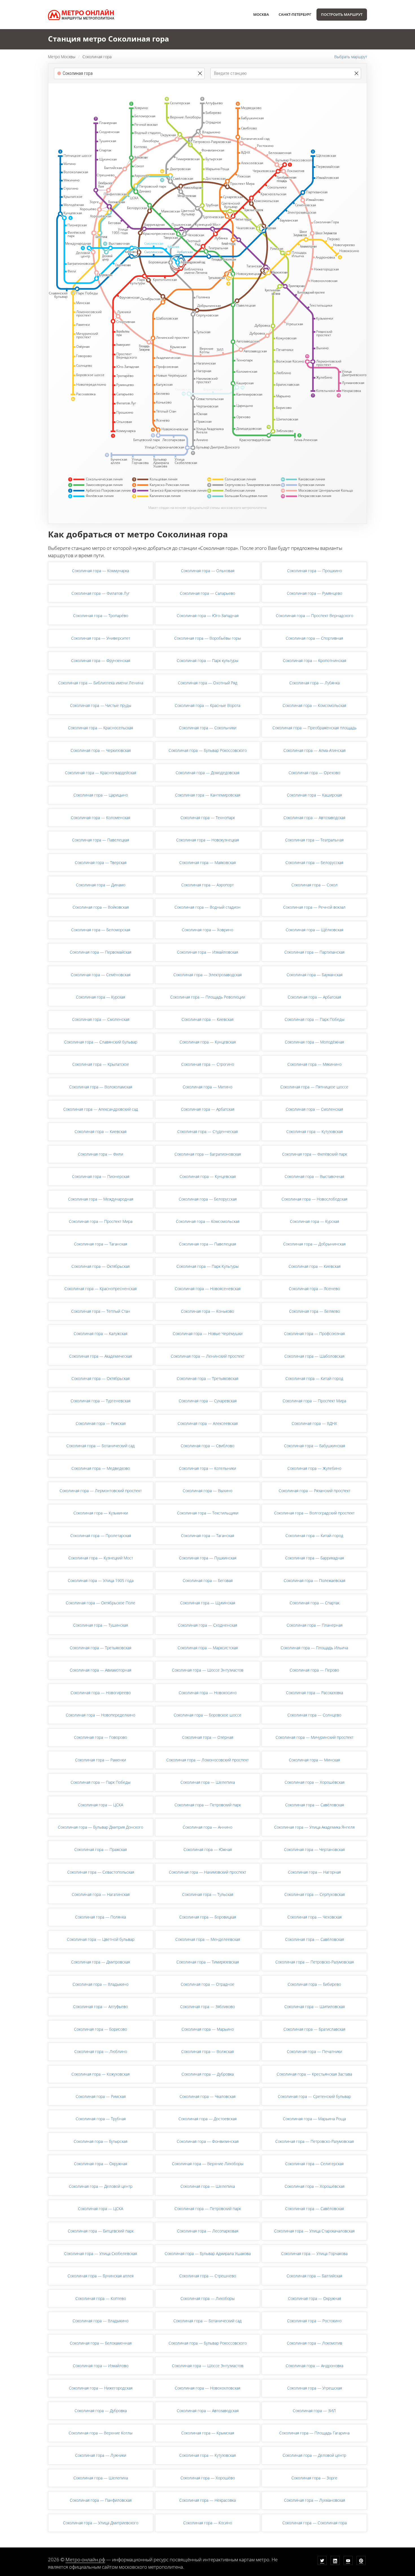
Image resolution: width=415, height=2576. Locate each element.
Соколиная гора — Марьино (208, 2029)
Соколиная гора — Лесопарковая (208, 2231)
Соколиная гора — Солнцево (314, 1715)
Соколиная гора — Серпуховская (314, 1894)
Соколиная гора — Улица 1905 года (101, 1580)
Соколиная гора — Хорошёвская (314, 1782)
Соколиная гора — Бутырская (101, 2141)
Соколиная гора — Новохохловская (207, 2388)
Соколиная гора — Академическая (101, 1356)
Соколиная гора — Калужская (101, 1333)
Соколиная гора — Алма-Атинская (314, 750)
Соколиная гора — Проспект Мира (101, 1221)
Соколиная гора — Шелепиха (208, 1782)
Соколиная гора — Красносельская (101, 728)
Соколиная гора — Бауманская (314, 975)
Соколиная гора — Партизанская (314, 952)
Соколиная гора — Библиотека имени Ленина (101, 683)
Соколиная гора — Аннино (207, 1827)
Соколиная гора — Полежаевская (314, 1580)
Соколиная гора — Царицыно (101, 795)
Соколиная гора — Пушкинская (208, 1558)
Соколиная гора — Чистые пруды (101, 705)
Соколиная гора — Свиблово (207, 1446)
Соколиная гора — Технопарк (208, 818)
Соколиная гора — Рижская (101, 1423)
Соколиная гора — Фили (101, 1154)
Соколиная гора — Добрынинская (314, 1244)
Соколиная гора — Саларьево (207, 593)
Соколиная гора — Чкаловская (207, 2096)
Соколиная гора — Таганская (101, 1244)
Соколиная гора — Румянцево (314, 593)
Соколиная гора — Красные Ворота (207, 705)
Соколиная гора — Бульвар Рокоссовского (208, 750)
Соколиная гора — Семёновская (101, 975)
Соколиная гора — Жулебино (314, 1468)
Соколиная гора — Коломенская (101, 818)
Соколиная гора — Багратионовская (208, 1154)
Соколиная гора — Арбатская (314, 997)
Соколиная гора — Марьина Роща (314, 2119)
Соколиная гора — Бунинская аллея (101, 2276)
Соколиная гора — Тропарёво (101, 616)
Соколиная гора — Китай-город (314, 1378)
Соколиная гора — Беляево (314, 1311)
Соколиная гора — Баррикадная (314, 1558)
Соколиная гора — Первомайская (101, 952)
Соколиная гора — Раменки (101, 1760)
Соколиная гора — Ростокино (314, 2321)
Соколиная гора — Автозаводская (314, 818)
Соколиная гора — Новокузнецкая (207, 840)
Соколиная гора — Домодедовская (207, 773)
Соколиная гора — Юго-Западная (208, 616)
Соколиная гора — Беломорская (101, 930)
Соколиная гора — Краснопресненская (101, 1289)
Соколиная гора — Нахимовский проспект (207, 1872)
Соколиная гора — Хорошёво (208, 2478)
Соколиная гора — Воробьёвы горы (207, 638)
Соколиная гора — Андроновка (314, 2366)
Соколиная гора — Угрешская (314, 2388)
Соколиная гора (97, 57)
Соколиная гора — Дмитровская (101, 1962)
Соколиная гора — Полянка (101, 1917)
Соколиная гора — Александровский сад (101, 1109)
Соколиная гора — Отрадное (207, 1984)
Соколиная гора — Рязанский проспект (314, 1491)
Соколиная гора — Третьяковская (207, 1378)
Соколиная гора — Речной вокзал (314, 907)
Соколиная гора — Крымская (208, 2433)
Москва (261, 14)
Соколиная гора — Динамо (101, 885)
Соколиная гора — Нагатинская (101, 1894)
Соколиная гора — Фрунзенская (101, 660)
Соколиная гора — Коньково (207, 1311)
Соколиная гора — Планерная (314, 1625)
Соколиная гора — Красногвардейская (101, 773)
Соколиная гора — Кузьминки (101, 1513)
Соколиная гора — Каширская (314, 795)
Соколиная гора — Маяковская (207, 862)
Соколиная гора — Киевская (207, 1019)
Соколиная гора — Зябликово (207, 2007)
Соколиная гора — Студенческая (207, 1131)
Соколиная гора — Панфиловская (101, 2500)
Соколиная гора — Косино (208, 2523)
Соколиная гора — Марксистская (208, 1648)
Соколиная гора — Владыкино (101, 1984)
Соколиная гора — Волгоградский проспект (314, 1513)
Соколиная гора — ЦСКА (101, 1805)
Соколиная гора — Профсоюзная (314, 1333)
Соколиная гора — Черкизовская (101, 750)
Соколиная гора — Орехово (314, 773)
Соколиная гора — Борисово (101, 2029)
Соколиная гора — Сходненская (207, 1625)
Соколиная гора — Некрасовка (207, 2500)
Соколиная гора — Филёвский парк (314, 1154)
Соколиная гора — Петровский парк (208, 1805)
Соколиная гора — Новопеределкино (101, 1715)
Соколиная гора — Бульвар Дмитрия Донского (101, 1827)
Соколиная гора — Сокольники (208, 728)
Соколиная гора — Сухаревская (208, 1401)
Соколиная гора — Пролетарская (101, 1536)
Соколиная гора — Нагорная (314, 1872)
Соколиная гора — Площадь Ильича (314, 1648)
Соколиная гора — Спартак (314, 1603)
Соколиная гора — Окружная (101, 2164)
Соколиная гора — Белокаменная (101, 2343)
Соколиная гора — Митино (207, 1087)
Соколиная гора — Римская (101, 2096)
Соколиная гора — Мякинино (314, 1064)
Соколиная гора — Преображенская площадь (314, 728)
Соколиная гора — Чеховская (314, 1917)
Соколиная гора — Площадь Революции (208, 997)
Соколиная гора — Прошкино (314, 571)
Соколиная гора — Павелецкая (101, 840)
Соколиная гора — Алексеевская (208, 1423)
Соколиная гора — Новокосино (208, 1693)
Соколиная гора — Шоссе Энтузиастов (208, 1670)
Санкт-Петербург (295, 14)
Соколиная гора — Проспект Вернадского (314, 616)
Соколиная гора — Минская (314, 1760)
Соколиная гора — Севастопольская (101, 1872)
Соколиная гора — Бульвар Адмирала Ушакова (208, 2253)
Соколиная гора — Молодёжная (314, 1042)
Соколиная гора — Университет (101, 638)
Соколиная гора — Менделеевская (208, 1939)
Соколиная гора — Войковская (101, 907)
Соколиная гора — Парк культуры (207, 660)
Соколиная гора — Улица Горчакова (314, 2253)
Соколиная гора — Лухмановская (314, 2500)
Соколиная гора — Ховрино (207, 930)
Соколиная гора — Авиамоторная (101, 1670)
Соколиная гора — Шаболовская (314, 1356)
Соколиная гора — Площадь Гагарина (314, 2433)
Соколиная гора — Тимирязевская (208, 1962)
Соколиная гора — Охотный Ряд (208, 683)
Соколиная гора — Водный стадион (207, 907)
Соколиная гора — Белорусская (314, 862)
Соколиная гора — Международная (101, 1199)
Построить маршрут (342, 14)
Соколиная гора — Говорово (101, 1737)
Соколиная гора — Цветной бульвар (101, 1939)
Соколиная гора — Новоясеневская (208, 1289)
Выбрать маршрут (351, 57)
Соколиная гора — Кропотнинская (314, 660)
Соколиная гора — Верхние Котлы (101, 2433)
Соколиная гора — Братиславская (314, 2029)
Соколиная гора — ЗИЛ (314, 2411)
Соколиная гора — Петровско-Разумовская (314, 1962)
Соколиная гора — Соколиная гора (314, 2523)
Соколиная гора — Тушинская (101, 1625)
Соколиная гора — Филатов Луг (101, 593)
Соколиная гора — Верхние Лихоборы (208, 2164)
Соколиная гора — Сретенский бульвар (314, 2096)
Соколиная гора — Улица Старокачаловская (314, 2231)
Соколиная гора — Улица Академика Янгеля (314, 1827)
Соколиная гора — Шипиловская (314, 2007)
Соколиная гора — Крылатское (101, 1064)
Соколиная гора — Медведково (101, 1468)
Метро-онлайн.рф (85, 2559)
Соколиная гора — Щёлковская (314, 930)
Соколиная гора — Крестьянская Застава (314, 2074)
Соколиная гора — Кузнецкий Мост (101, 1558)
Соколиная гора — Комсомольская (314, 705)
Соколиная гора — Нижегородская (101, 2388)
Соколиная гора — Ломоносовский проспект (207, 1760)
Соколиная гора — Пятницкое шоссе (314, 1087)
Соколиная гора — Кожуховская (101, 2074)
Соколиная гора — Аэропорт (207, 885)
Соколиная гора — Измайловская (207, 952)
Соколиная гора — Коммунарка (101, 571)
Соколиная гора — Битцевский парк (101, 2231)
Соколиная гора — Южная (208, 1849)
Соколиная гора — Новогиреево (101, 1693)
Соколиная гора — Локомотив (314, 2343)
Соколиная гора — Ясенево (314, 1289)
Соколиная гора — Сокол (314, 885)
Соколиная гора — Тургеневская (101, 1401)
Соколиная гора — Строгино (208, 1064)
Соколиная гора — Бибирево (314, 1984)
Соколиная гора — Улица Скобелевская (101, 2253)
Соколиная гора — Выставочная (314, 1176)
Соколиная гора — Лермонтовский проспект (101, 1491)
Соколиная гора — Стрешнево (208, 2276)
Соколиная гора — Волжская (207, 2051)
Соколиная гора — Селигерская (314, 2164)
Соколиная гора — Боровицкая (208, 1917)
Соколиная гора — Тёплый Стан (101, 1311)
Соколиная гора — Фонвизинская (208, 2141)
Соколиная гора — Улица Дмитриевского (101, 2523)
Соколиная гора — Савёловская (314, 1805)
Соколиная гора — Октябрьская (101, 1266)
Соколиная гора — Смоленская (101, 1019)
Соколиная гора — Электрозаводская (207, 975)
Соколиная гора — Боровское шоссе (207, 1715)
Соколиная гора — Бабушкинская (314, 1446)
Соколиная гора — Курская (101, 997)
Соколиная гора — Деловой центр (101, 2186)
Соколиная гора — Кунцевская (208, 1042)
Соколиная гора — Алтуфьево (101, 2007)
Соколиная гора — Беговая (208, 1580)
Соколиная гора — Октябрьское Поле (101, 1603)
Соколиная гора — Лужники (101, 2455)
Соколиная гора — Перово (314, 1670)
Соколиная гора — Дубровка (208, 2074)
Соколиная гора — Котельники (207, 1468)
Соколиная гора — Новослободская (314, 1199)
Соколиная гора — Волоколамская (101, 1087)
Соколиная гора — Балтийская (314, 2276)
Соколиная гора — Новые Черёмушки (208, 1333)
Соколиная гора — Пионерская (101, 1176)
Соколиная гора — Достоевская (207, 2119)
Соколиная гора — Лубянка (314, 683)
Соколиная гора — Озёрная (208, 1737)
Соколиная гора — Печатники (314, 2051)
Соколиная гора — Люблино (101, 2051)
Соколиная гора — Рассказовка (314, 1693)
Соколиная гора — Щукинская (208, 1603)
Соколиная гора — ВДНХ (314, 1423)
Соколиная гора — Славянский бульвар (101, 1042)
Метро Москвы (62, 57)
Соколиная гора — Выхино (207, 1491)
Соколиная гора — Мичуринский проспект (314, 1737)
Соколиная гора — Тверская (101, 862)
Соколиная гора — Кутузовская (314, 1131)
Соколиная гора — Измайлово (101, 2366)
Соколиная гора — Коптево (101, 2298)
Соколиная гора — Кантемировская (208, 795)
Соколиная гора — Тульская (208, 1894)
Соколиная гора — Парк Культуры (207, 1266)
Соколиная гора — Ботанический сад (101, 1446)
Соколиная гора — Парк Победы (314, 1019)
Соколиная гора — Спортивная (314, 638)
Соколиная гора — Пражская (101, 1849)
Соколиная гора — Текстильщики (208, 1513)
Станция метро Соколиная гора (109, 39)
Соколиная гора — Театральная (314, 840)
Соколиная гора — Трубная (101, 2119)
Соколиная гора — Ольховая (208, 571)
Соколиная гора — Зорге (314, 2478)
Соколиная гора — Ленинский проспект (208, 1356)
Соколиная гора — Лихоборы (207, 2298)
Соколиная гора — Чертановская (314, 1849)
